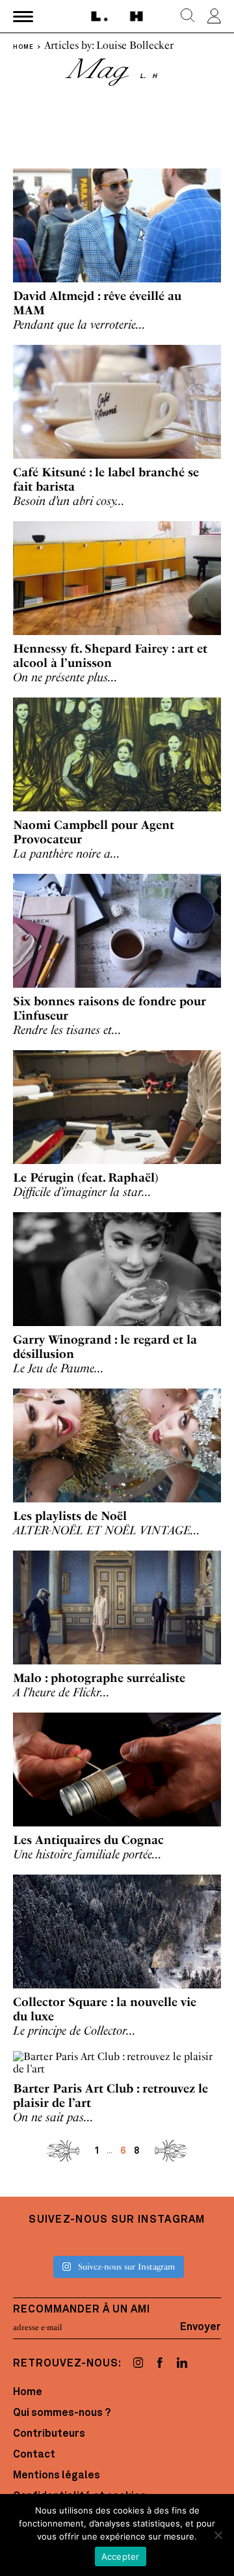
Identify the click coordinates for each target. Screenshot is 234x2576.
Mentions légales (57, 2476)
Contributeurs (49, 2434)
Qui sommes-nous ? (62, 2413)
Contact (34, 2455)
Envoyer (201, 2327)
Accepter (121, 2556)
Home (28, 2393)
